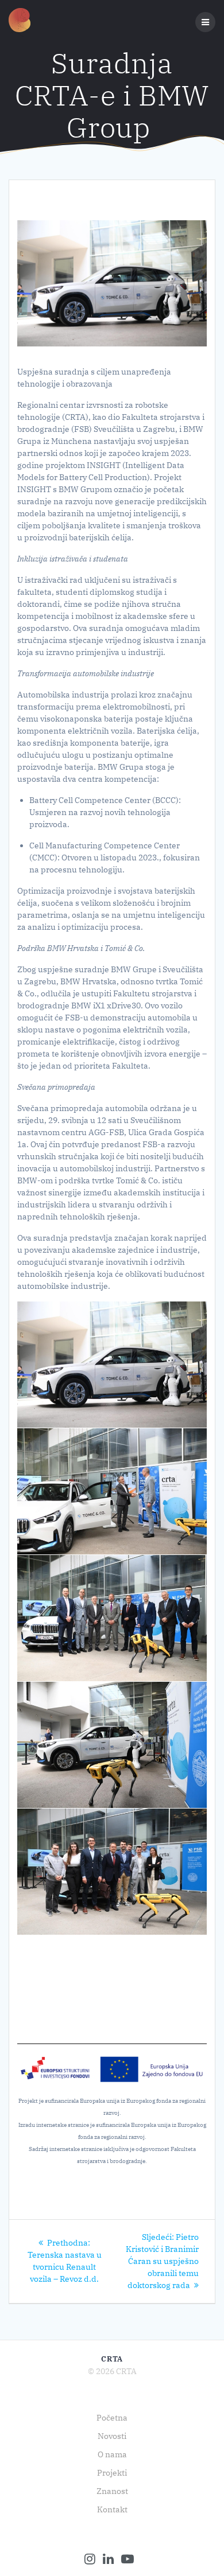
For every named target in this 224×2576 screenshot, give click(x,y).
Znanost (112, 2491)
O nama (112, 2454)
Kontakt (112, 2509)
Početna (112, 2418)
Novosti (112, 2436)
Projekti (112, 2473)
